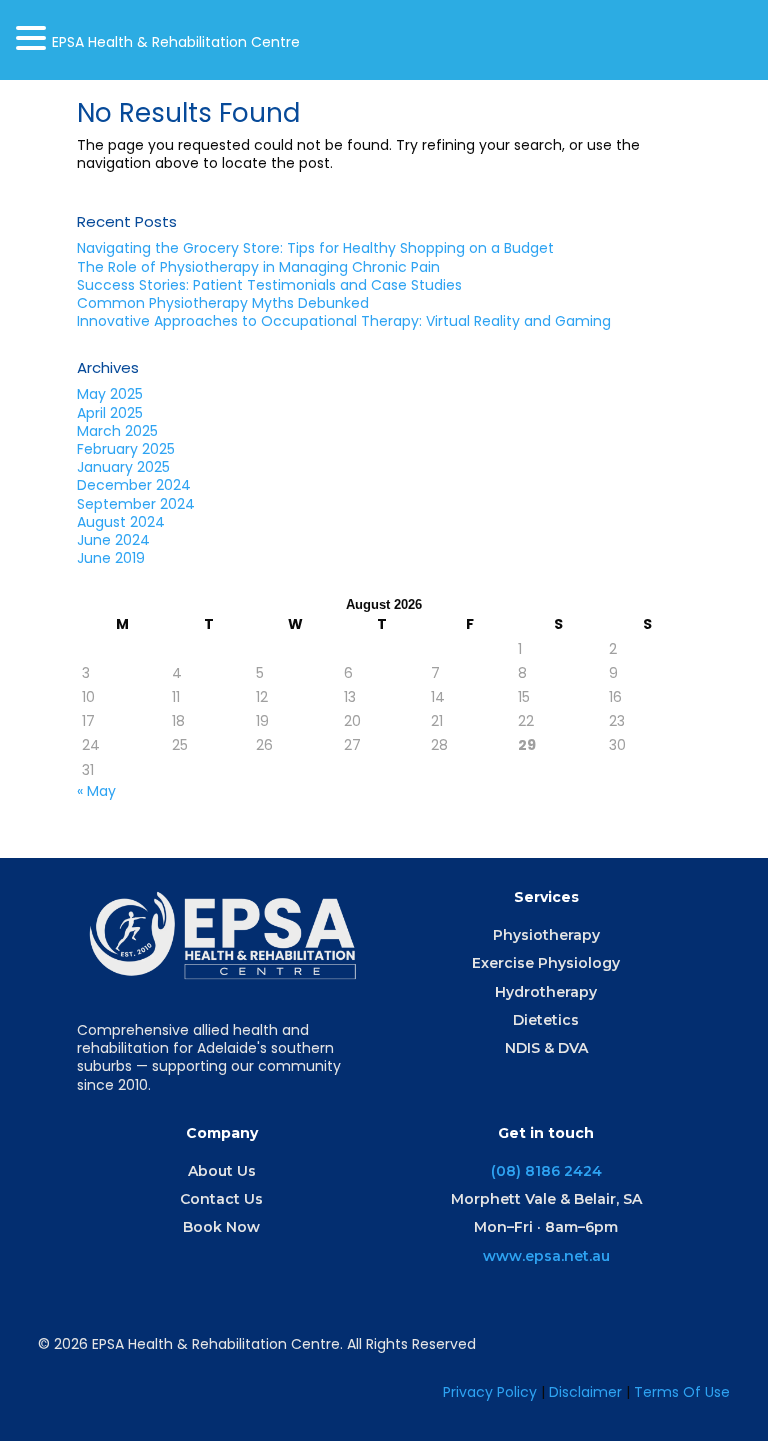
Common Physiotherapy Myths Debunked (223, 303)
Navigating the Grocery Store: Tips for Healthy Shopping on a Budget (317, 248)
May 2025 (110, 394)
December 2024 (134, 485)
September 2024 (136, 504)
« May (96, 791)
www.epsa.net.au (546, 1256)
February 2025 (126, 449)
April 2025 (110, 413)
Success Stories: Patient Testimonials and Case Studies (269, 285)
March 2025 (117, 431)
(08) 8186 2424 (546, 1171)
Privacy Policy (490, 1392)
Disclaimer (587, 1392)
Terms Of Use (682, 1392)
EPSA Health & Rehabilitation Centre (176, 42)
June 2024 (113, 540)
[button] (34, 38)
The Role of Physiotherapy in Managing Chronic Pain (258, 267)
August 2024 (121, 522)
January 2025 (123, 467)
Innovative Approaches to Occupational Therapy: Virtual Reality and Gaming (344, 321)
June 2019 (111, 558)
